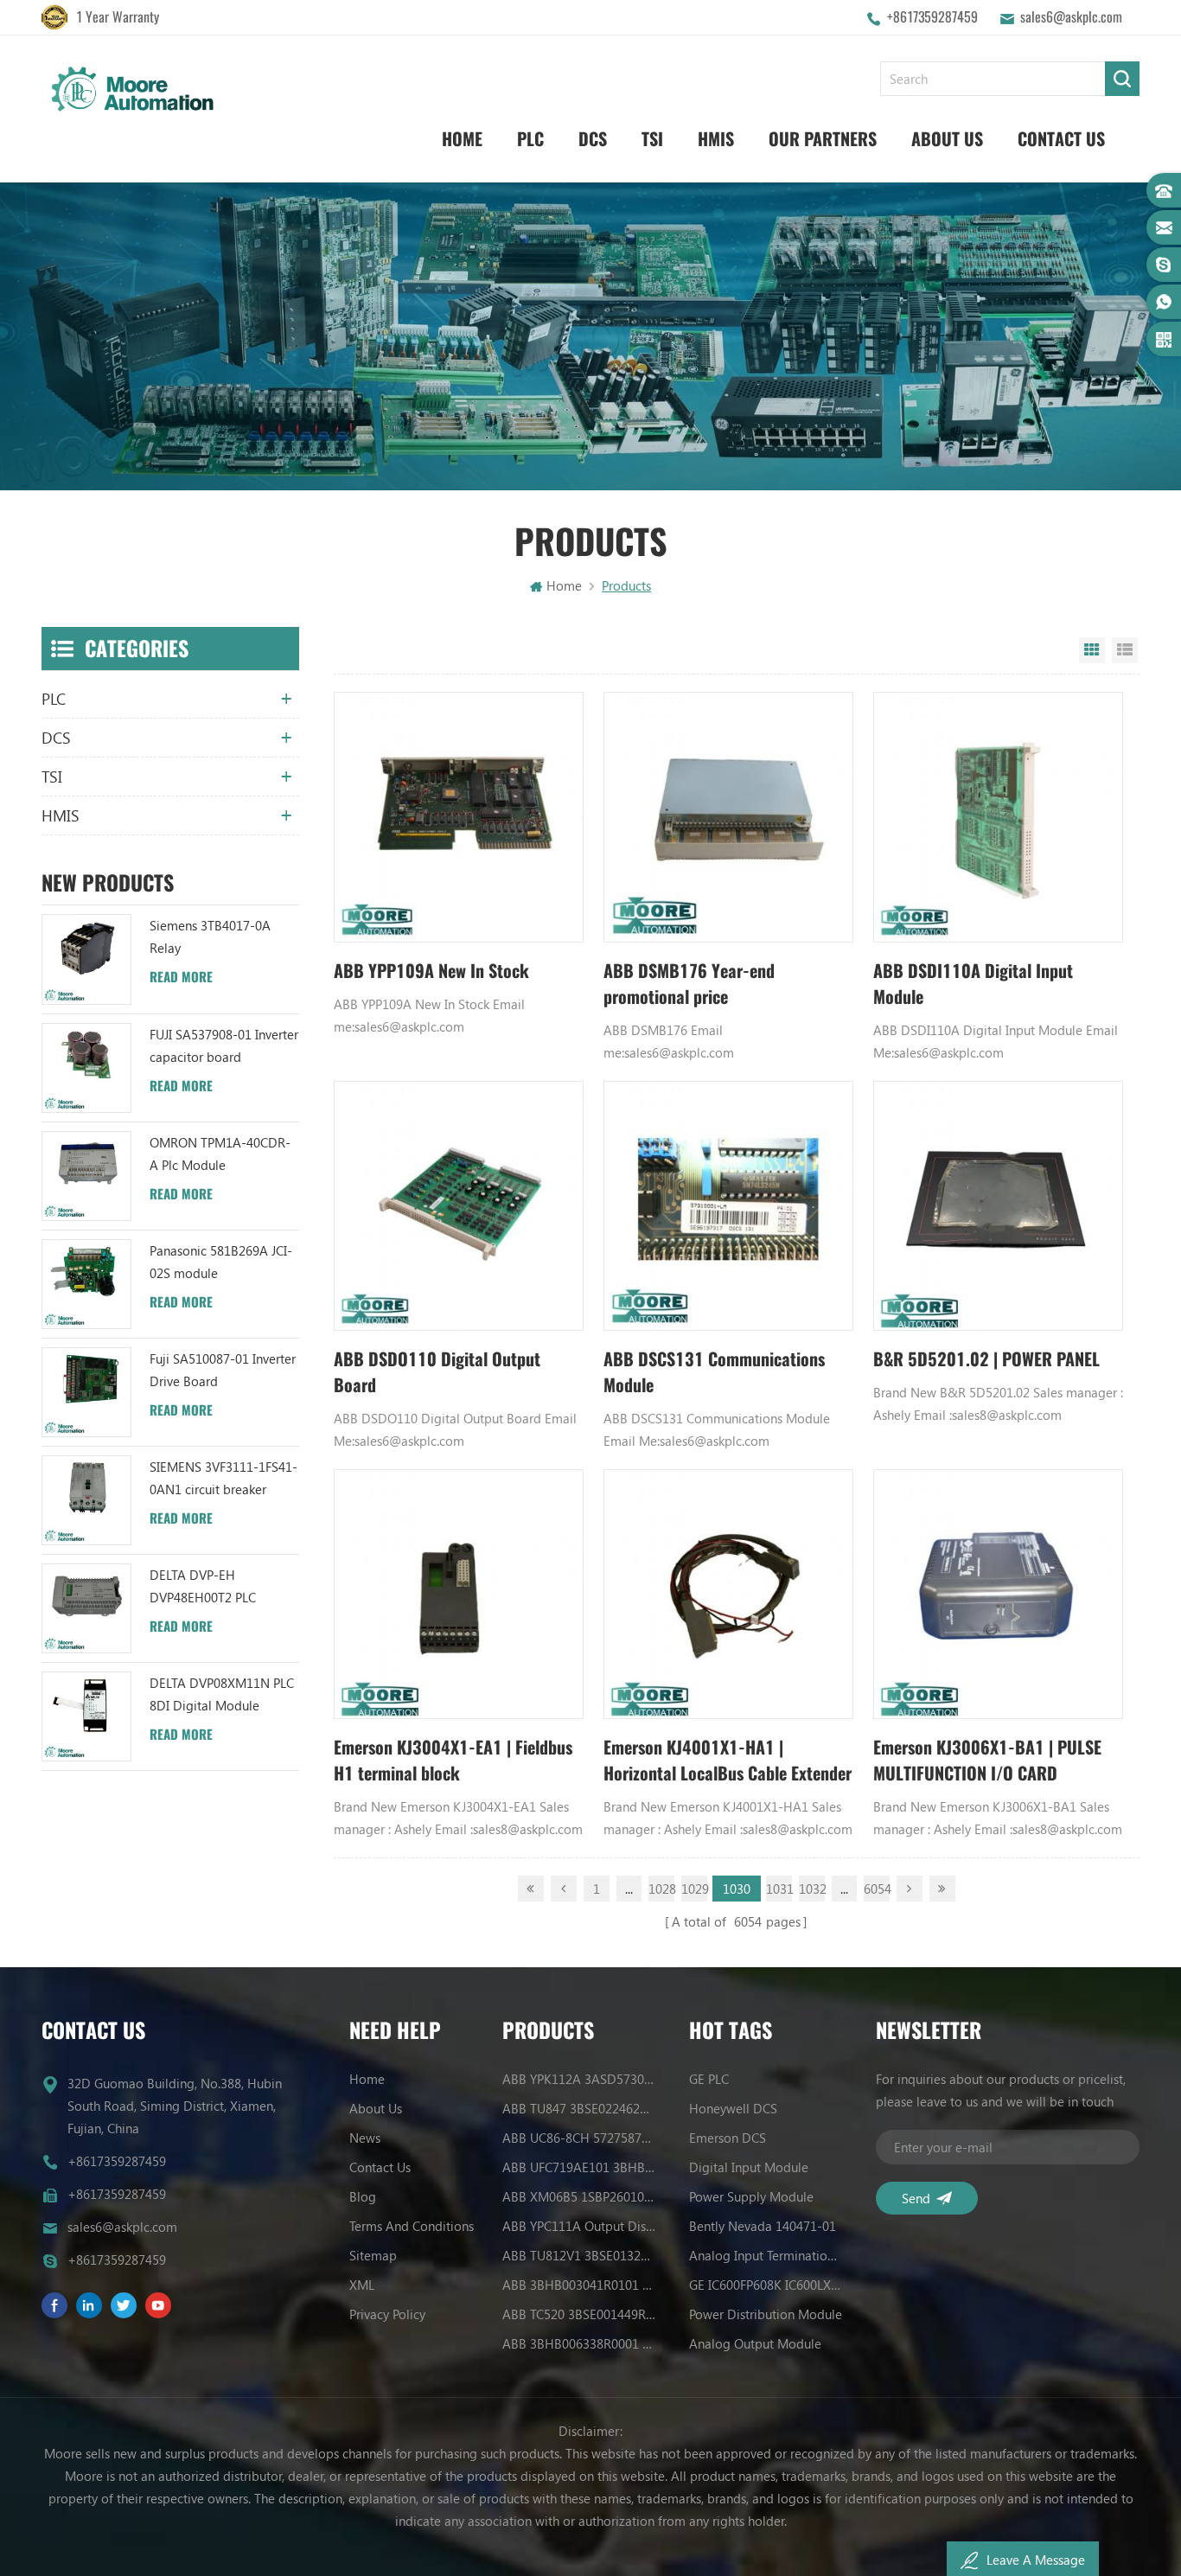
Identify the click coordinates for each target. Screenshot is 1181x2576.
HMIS (716, 139)
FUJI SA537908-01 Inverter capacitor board (224, 1045)
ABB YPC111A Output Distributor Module (579, 2226)
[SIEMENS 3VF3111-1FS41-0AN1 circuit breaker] (86, 1500)
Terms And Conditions (412, 2226)
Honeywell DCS (733, 2108)
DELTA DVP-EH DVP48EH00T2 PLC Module (203, 1587)
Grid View (1092, 650)
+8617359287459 (932, 17)
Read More (181, 977)
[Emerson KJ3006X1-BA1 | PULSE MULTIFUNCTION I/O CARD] (998, 1594)
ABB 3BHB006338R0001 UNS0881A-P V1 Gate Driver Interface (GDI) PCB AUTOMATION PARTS (579, 2343)
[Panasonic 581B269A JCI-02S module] (86, 1284)
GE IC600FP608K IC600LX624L (766, 2285)
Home (462, 139)
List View (1125, 650)
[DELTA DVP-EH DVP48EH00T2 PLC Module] (86, 1608)
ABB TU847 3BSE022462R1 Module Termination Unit (579, 2108)
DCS (593, 139)
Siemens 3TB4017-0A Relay (210, 936)
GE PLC (709, 2079)
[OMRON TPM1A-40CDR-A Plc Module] (86, 1176)
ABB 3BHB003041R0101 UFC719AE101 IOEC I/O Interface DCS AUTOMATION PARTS (579, 2285)
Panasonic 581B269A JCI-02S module (221, 1262)
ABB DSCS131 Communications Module (714, 1372)
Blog (363, 2196)
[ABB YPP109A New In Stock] (459, 817)
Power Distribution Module (766, 2314)
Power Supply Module (751, 2196)
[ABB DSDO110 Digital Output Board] (459, 1206)
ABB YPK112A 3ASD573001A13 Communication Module (579, 2079)
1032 (812, 1889)
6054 (877, 1889)
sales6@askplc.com (1071, 17)
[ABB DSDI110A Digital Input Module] (998, 817)
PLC (530, 139)
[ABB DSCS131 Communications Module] (728, 1206)
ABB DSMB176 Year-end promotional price (689, 984)
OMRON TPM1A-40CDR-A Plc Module (220, 1154)
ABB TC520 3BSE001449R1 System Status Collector (579, 2314)
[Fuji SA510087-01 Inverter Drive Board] (86, 1392)
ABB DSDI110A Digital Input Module (973, 984)
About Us (947, 139)
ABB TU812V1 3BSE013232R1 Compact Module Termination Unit (579, 2255)
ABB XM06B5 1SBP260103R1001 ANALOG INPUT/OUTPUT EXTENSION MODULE (579, 2196)
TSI (652, 139)
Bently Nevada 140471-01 (763, 2226)
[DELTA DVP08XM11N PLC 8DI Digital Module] (86, 1716)
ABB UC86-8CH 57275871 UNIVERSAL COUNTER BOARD (579, 2138)
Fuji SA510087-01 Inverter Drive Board (223, 1370)
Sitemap (373, 2255)
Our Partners (823, 139)
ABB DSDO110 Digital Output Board (437, 1372)
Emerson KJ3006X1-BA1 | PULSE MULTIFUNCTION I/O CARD (987, 1760)
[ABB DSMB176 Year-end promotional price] (728, 817)
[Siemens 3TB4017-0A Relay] (86, 959)
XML (362, 2285)
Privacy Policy (387, 2314)
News (365, 2138)
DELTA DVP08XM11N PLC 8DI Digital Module (222, 1694)
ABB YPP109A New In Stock (431, 971)
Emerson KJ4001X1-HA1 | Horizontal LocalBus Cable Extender (728, 1760)
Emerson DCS (728, 2138)
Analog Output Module (755, 2343)
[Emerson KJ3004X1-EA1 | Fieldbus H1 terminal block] (459, 1594)
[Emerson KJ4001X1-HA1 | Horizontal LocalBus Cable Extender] (728, 1594)
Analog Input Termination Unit (766, 2255)
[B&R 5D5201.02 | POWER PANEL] (998, 1206)
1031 (779, 1889)
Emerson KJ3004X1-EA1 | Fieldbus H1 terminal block (453, 1760)
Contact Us (1061, 139)
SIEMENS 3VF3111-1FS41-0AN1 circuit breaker (223, 1478)
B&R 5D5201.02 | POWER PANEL (986, 1359)
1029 (694, 1889)
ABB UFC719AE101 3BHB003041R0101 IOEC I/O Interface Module (579, 2167)
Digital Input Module (749, 2167)
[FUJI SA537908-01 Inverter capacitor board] (86, 1068)
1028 (661, 1889)
